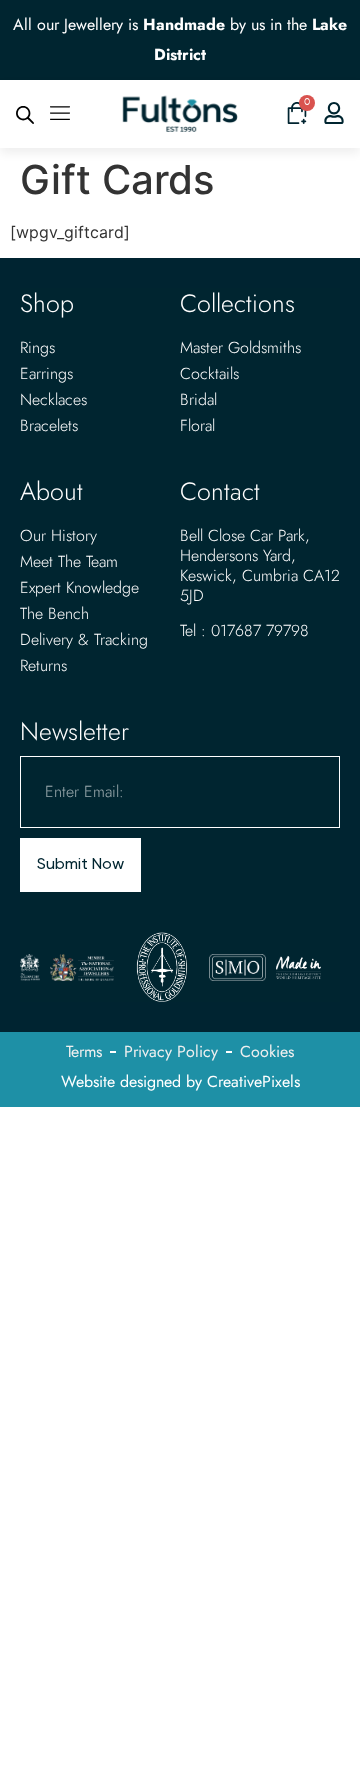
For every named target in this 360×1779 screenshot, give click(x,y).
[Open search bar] (25, 114)
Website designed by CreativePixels (180, 1081)
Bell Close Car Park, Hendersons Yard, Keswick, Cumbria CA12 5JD (260, 565)
